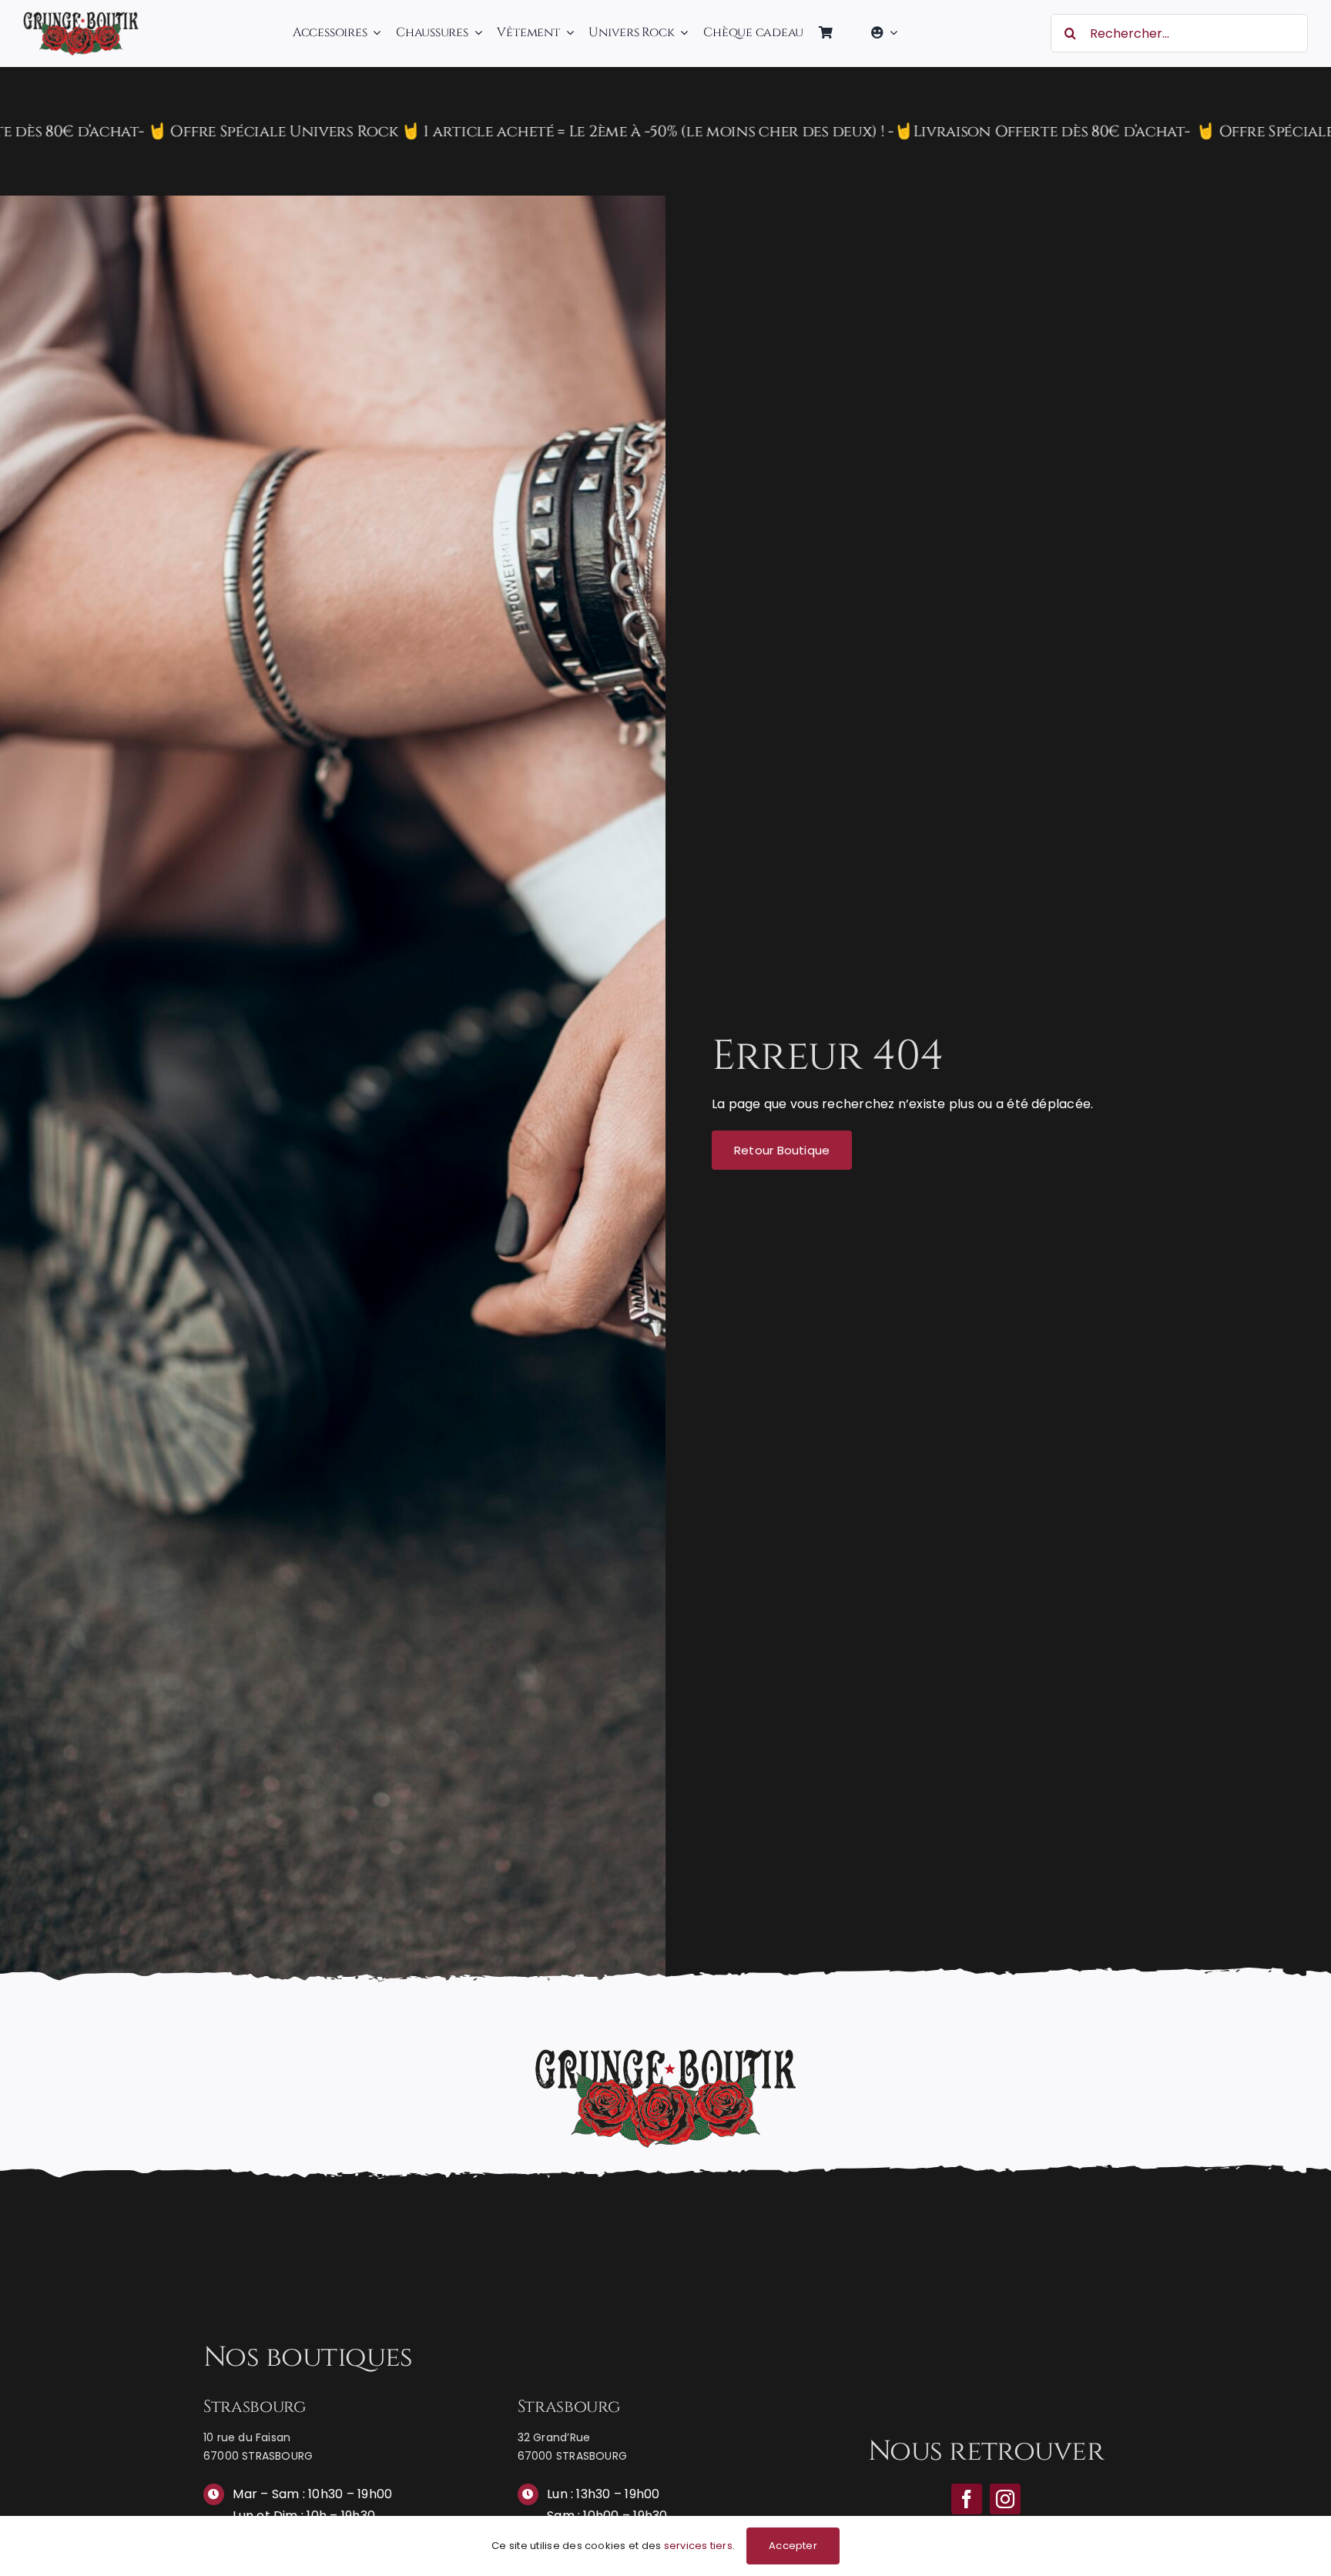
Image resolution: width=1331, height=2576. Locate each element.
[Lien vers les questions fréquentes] (665, 131)
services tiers (698, 2546)
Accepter (793, 2546)
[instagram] (1005, 2499)
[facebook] (967, 2499)
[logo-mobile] (81, 17)
